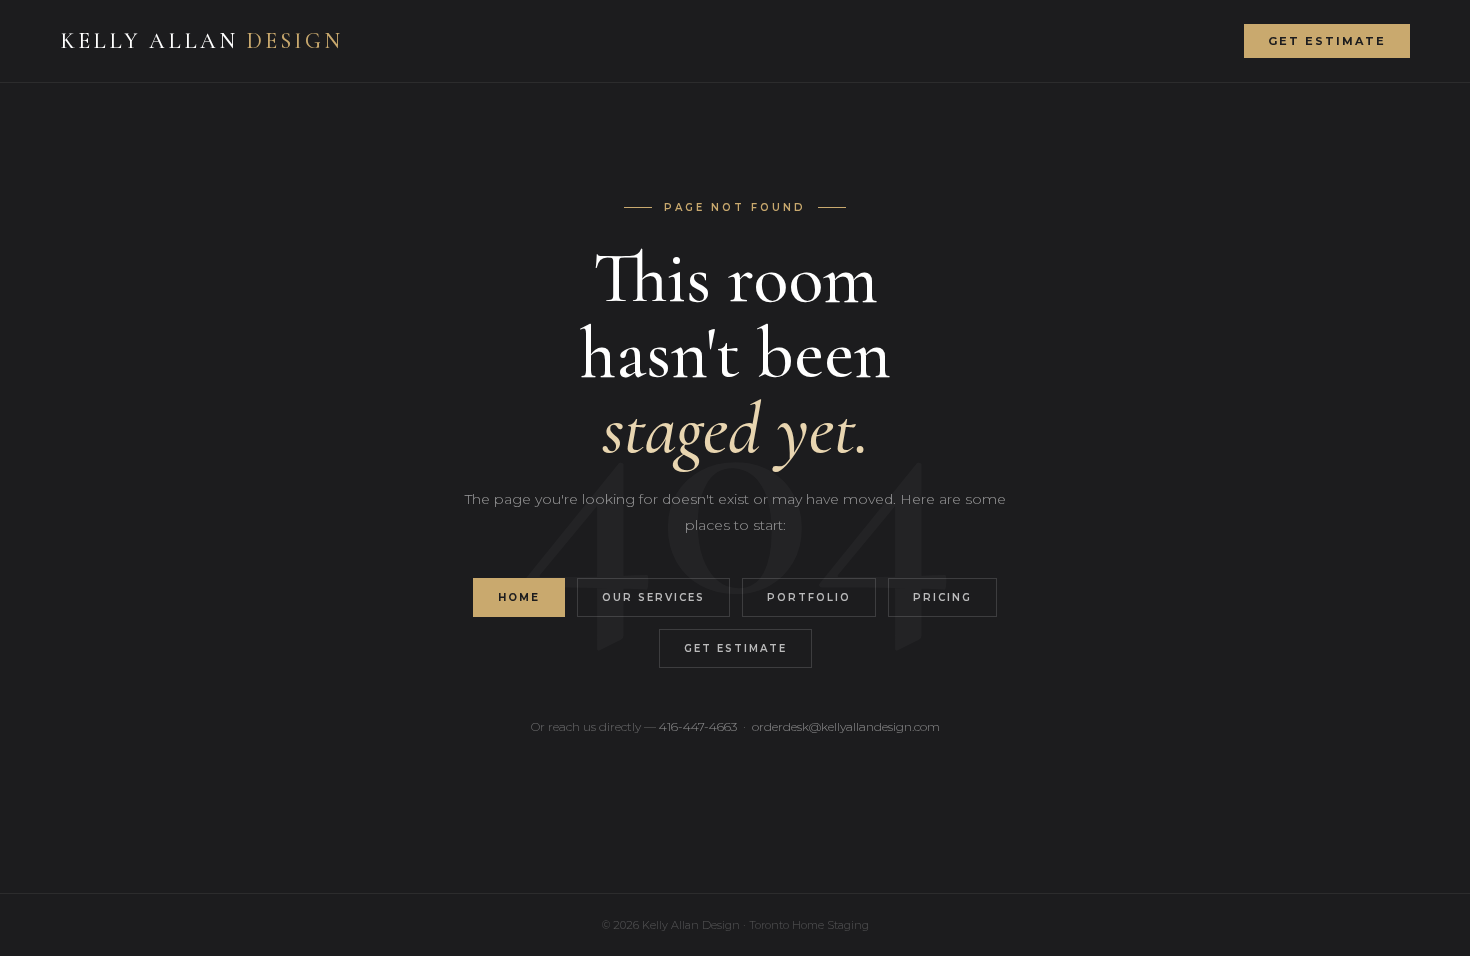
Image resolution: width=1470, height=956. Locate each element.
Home (519, 597)
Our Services (653, 597)
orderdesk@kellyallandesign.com (846, 726)
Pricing (942, 597)
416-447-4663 (698, 726)
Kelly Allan (201, 41)
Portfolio (809, 597)
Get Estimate (1327, 41)
